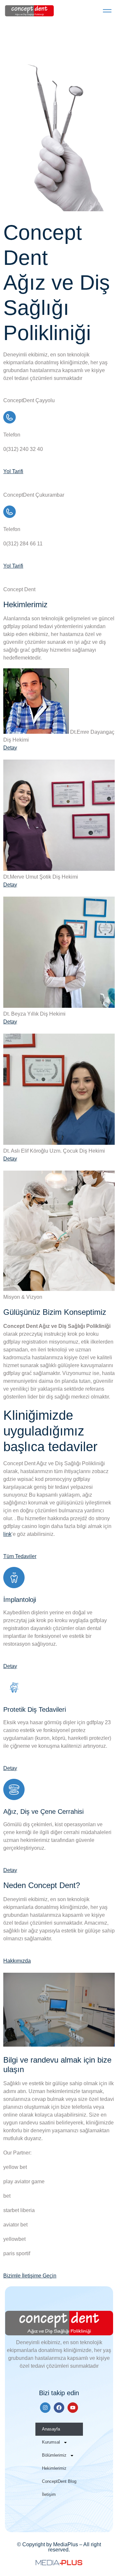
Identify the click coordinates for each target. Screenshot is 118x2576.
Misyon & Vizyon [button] (23, 1297)
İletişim (49, 2494)
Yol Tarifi (13, 471)
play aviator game (24, 2181)
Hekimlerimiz (54, 2468)
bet (7, 2196)
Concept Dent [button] (19, 589)
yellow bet (15, 2167)
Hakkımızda (17, 1961)
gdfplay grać (18, 1373)
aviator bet (15, 2225)
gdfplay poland (20, 626)
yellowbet (14, 2239)
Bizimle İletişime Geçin (30, 2276)
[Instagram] (45, 2408)
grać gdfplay (34, 650)
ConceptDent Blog (59, 2481)
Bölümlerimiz (54, 2455)
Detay (10, 748)
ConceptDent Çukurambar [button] (34, 495)
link (7, 1534)
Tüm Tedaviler (20, 1556)
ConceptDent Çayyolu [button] (29, 400)
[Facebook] (59, 2408)
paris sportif (17, 2253)
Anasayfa (51, 2429)
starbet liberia (19, 2210)
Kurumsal (51, 2442)
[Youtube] (73, 2408)
